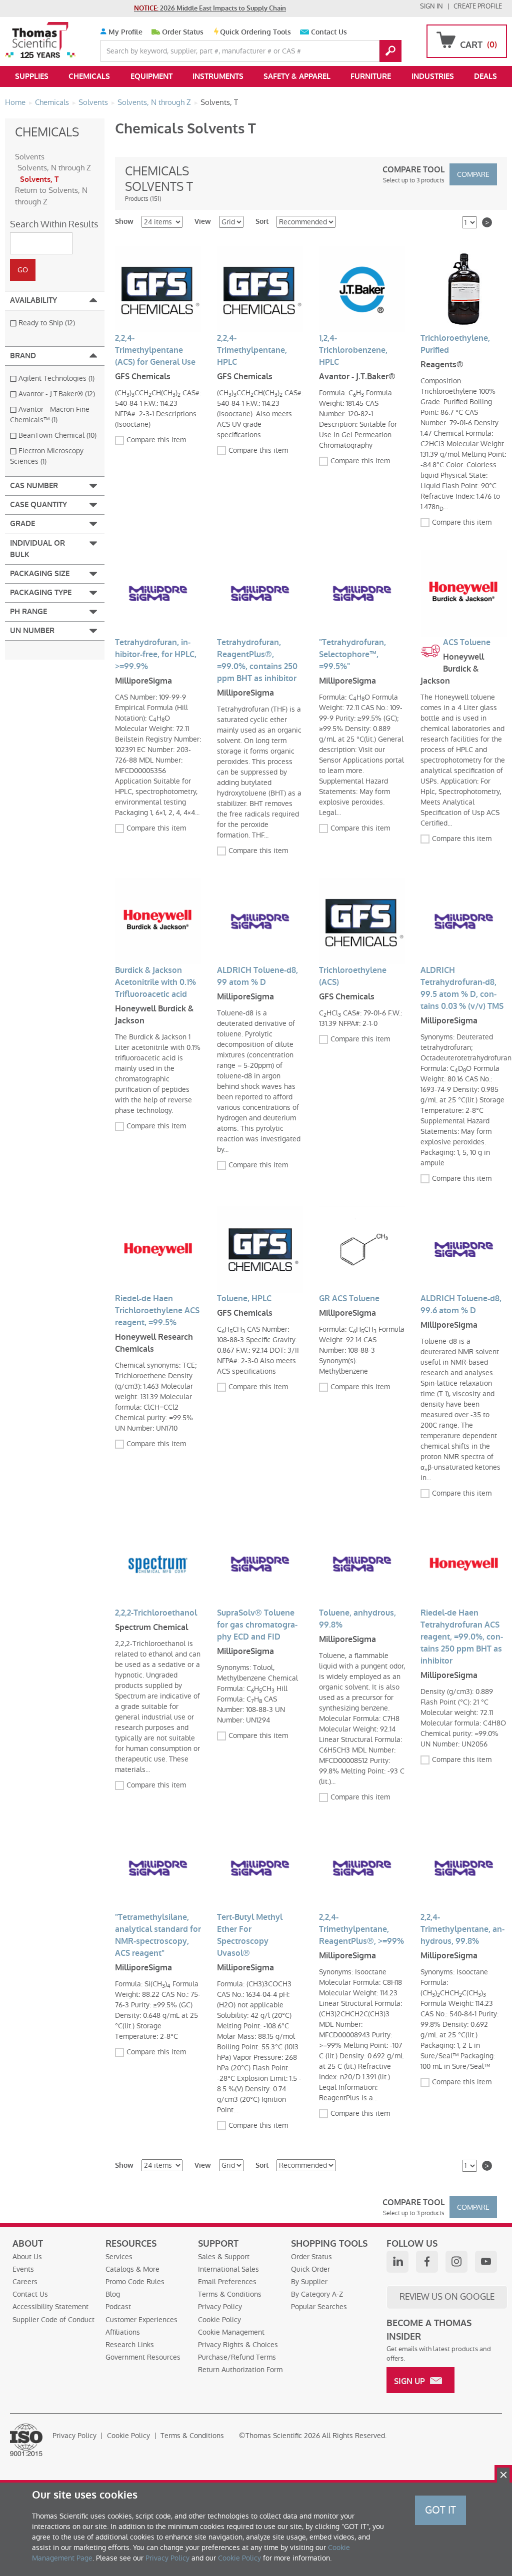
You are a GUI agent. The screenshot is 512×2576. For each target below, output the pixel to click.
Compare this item (156, 440)
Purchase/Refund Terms (237, 2357)
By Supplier (309, 2282)
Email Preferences (227, 2282)
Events (23, 2269)
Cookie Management (231, 2332)
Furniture (371, 76)
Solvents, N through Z (54, 168)
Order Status (183, 32)
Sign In (431, 6)
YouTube (486, 2262)
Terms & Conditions (230, 2294)
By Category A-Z (317, 2294)
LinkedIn (397, 2262)
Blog (113, 2294)
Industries (433, 76)
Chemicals (89, 76)
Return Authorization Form (240, 2370)
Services (119, 2257)
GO (390, 51)
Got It (440, 2510)
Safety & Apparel (297, 76)
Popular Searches (319, 2307)
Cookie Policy (219, 2320)
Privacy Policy (220, 2307)
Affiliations (123, 2332)
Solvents (30, 157)
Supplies (32, 76)
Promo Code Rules (135, 2282)
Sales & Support (224, 2257)
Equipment (151, 76)
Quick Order (310, 2269)
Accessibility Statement (50, 2307)
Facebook (427, 2262)
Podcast (118, 2307)
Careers (25, 2282)
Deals (485, 76)
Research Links (130, 2345)
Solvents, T (39, 179)
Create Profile (478, 6)
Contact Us (329, 32)
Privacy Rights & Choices (238, 2345)
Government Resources (143, 2357)
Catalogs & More (132, 2269)
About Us (27, 2257)
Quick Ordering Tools (255, 32)
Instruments (218, 76)
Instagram (456, 2262)
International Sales (228, 2269)
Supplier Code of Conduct (53, 2320)
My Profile (124, 32)
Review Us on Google (447, 2297)
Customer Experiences (141, 2320)
